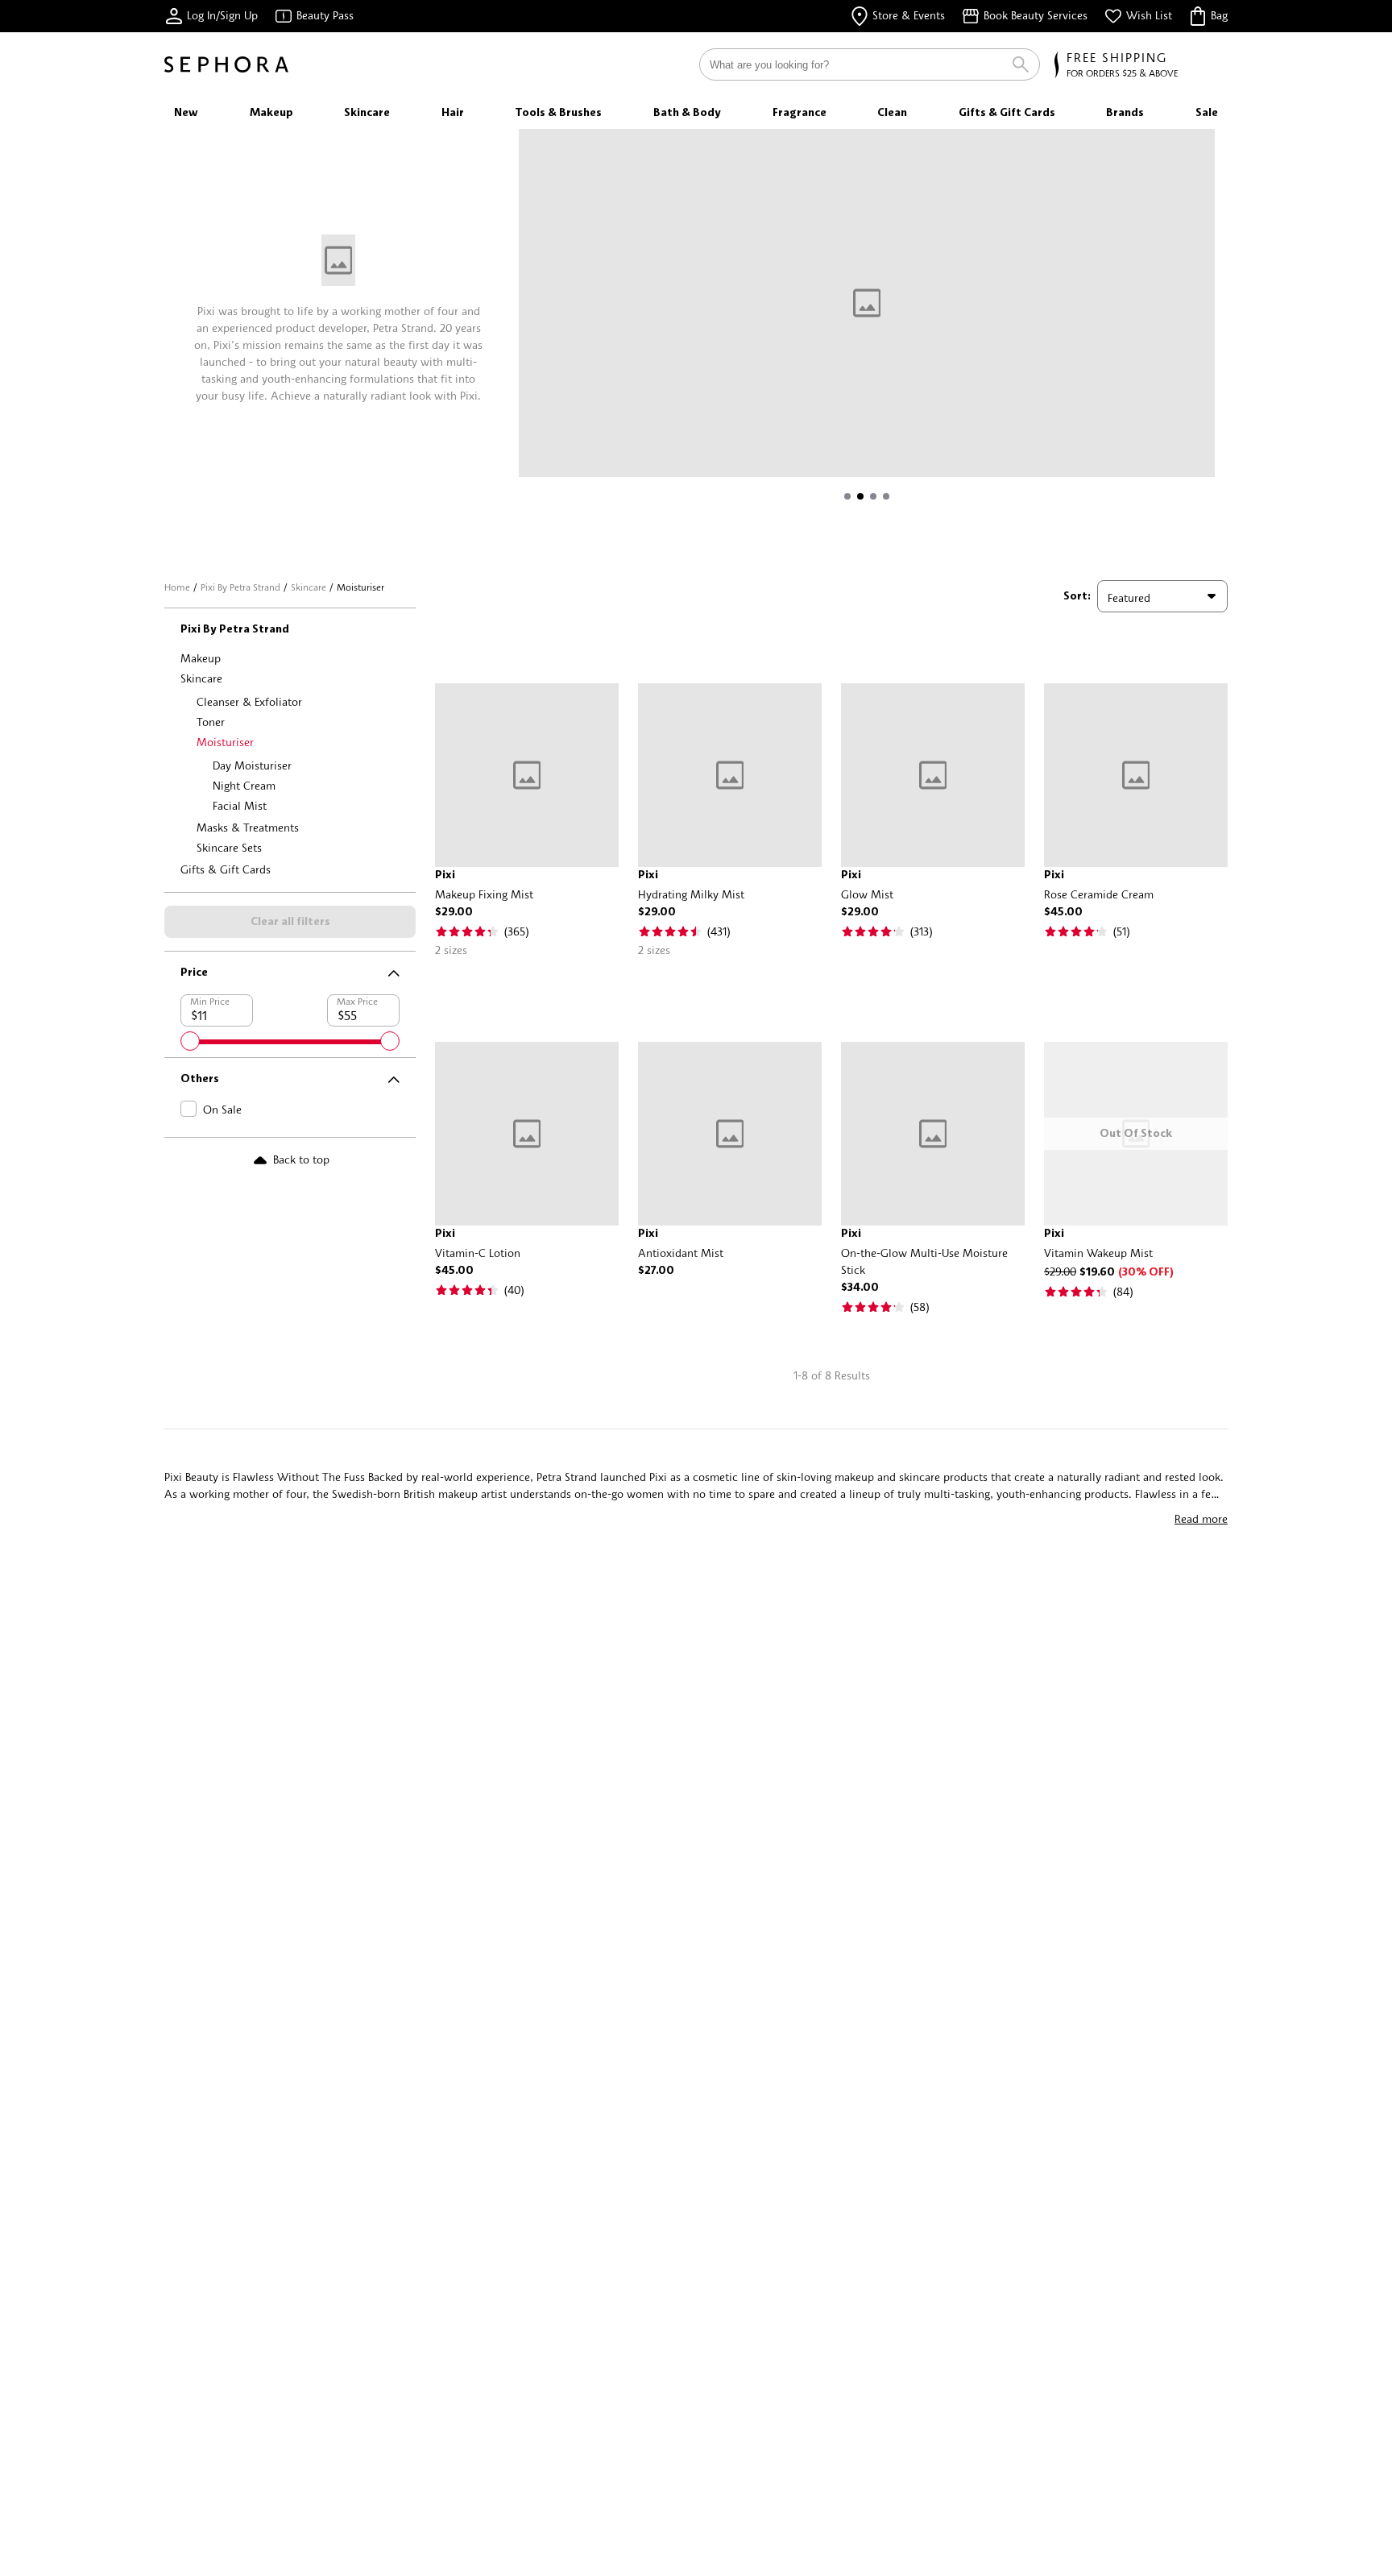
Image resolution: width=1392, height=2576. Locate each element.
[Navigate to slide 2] (860, 496)
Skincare (309, 587)
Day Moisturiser (252, 765)
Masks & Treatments (248, 827)
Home (177, 587)
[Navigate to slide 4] (886, 496)
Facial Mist (240, 805)
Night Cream (244, 785)
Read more (1201, 1518)
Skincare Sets (229, 847)
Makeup (201, 658)
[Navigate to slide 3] (873, 496)
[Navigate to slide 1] (847, 496)
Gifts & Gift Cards (226, 869)
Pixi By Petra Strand (240, 587)
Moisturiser (225, 742)
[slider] (190, 1041)
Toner (211, 722)
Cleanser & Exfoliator (249, 701)
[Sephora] (226, 64)
